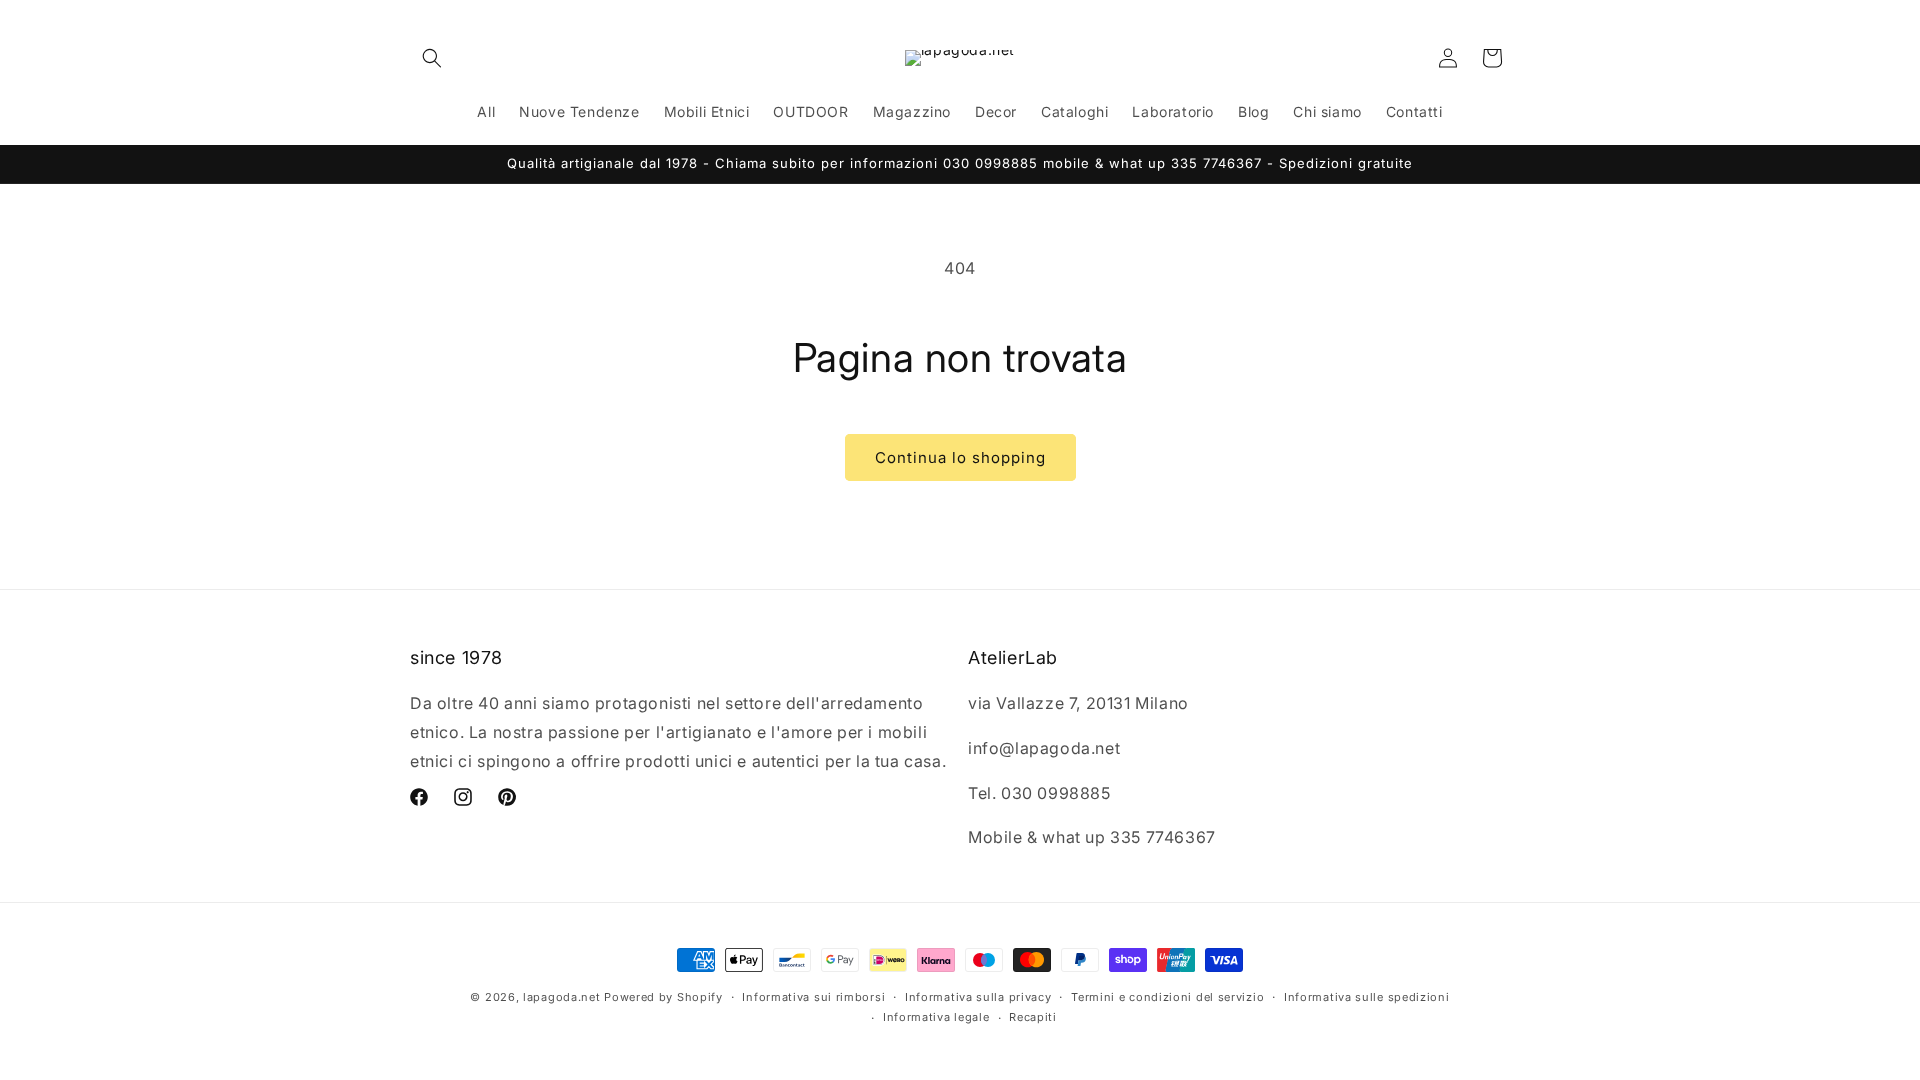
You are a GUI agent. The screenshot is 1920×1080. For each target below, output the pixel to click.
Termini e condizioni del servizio (1167, 997)
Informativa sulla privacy (978, 997)
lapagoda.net (561, 997)
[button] (432, 58)
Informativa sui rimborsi (813, 997)
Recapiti (1033, 1017)
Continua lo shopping (960, 457)
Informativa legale (936, 1017)
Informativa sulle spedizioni (1367, 997)
